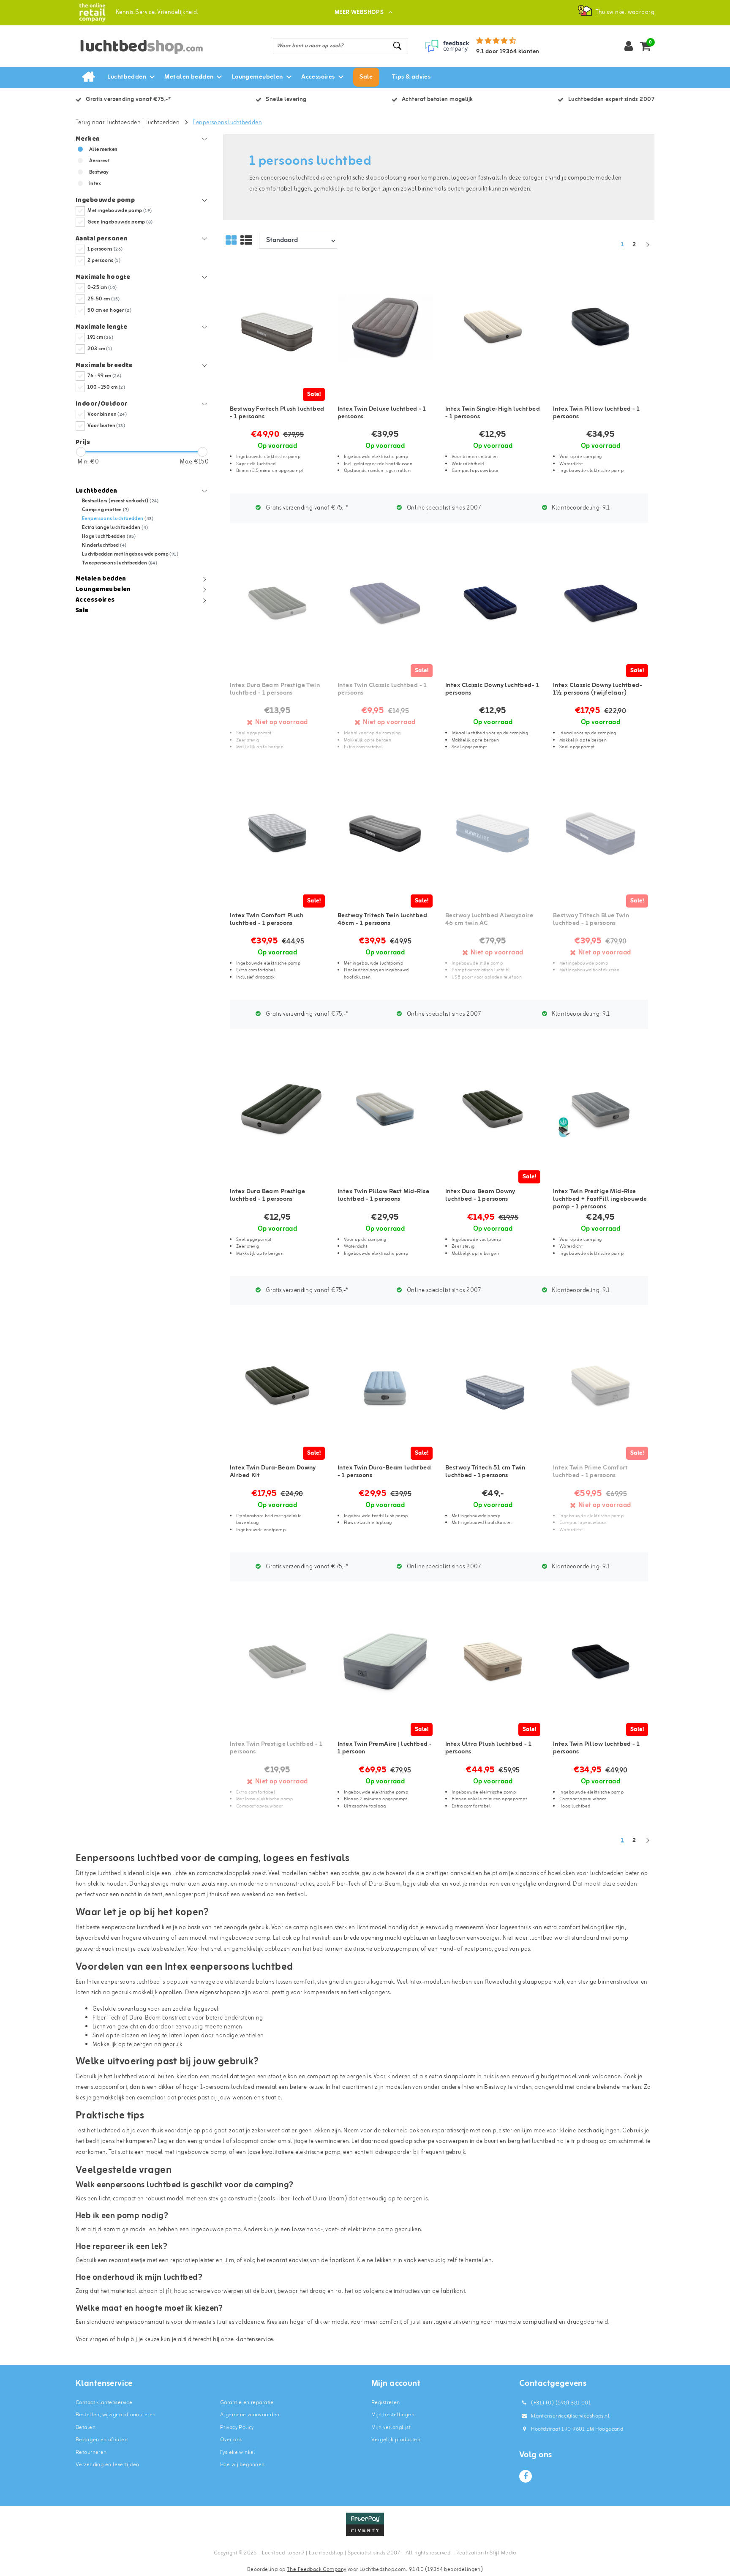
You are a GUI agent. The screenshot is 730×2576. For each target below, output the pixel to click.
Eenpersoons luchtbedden (227, 123)
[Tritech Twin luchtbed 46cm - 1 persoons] (385, 833)
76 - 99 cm (104, 376)
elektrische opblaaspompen (381, 1949)
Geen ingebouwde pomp (120, 222)
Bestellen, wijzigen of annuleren (116, 2415)
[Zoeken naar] (398, 46)
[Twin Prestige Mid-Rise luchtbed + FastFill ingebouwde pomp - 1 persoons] (601, 1110)
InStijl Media (500, 2553)
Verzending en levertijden (108, 2465)
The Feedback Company (316, 2569)
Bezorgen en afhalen (102, 2440)
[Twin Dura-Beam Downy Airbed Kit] (277, 1386)
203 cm (100, 349)
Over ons (231, 2440)
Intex (95, 184)
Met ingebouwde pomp (120, 211)
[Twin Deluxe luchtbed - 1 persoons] (385, 327)
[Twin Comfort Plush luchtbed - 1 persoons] (277, 833)
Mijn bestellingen (393, 2415)
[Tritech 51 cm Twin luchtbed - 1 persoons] (493, 1386)
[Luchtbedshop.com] (92, 12)
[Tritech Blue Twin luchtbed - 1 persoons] (601, 833)
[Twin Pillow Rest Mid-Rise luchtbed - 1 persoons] (385, 1110)
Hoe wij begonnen (242, 2465)
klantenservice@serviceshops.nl (570, 2416)
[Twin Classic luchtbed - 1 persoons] (385, 603)
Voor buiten (106, 426)
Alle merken (104, 150)
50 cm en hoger (109, 311)
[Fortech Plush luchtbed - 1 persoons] (277, 327)
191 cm (100, 338)
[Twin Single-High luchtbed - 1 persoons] (493, 327)
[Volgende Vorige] (648, 249)
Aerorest (99, 161)
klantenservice (254, 2340)
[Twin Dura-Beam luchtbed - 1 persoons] (385, 1386)
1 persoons (105, 249)
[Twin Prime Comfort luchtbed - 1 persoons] (601, 1386)
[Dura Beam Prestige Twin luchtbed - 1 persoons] (277, 603)
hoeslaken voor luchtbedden (586, 1874)
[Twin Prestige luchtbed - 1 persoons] (277, 1662)
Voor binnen (107, 414)
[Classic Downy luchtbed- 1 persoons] (493, 603)
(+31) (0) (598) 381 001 (560, 2403)
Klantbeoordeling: (580, 508)
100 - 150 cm (106, 387)
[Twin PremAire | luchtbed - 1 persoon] (385, 1662)
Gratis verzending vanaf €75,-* (306, 508)
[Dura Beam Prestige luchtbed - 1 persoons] (277, 1110)
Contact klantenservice (104, 2403)
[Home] (88, 77)
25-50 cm (104, 299)
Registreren (386, 2403)
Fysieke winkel (238, 2452)
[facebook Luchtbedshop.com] (526, 2476)
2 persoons (104, 261)
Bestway (99, 172)
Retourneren (91, 2452)
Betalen (86, 2427)
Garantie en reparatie (247, 2403)
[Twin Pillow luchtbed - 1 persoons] (601, 327)
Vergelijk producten (396, 2440)
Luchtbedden (163, 123)
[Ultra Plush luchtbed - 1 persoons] (493, 1662)
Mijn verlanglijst (391, 2427)
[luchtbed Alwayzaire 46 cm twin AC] (493, 833)
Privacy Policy (237, 2427)
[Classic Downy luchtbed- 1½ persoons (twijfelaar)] (601, 603)
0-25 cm (102, 288)
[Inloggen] (629, 46)
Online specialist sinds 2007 (443, 508)
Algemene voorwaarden (250, 2415)
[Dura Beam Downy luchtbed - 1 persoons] (493, 1110)
